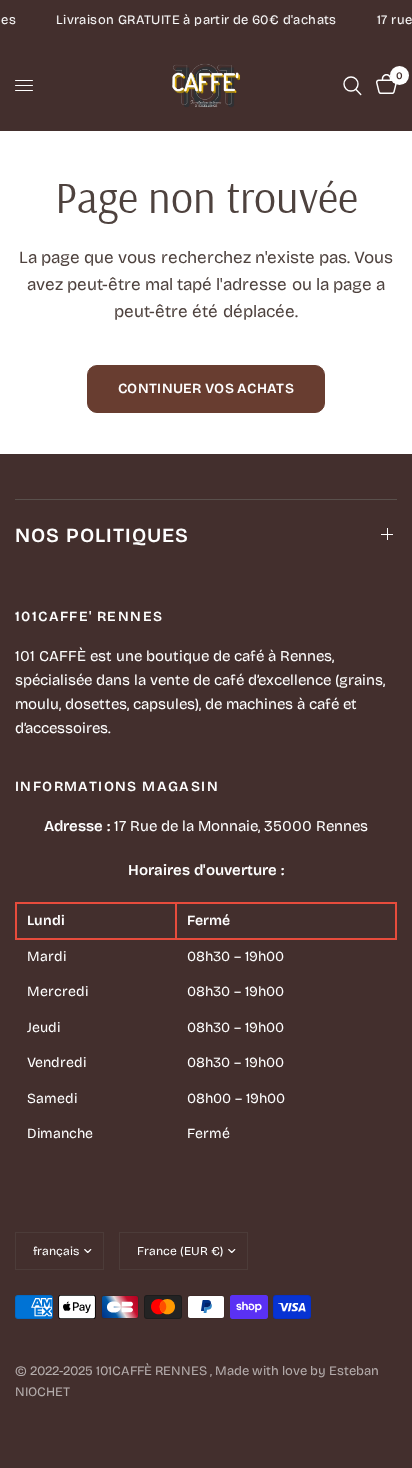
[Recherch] (352, 85)
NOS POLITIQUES (102, 535)
